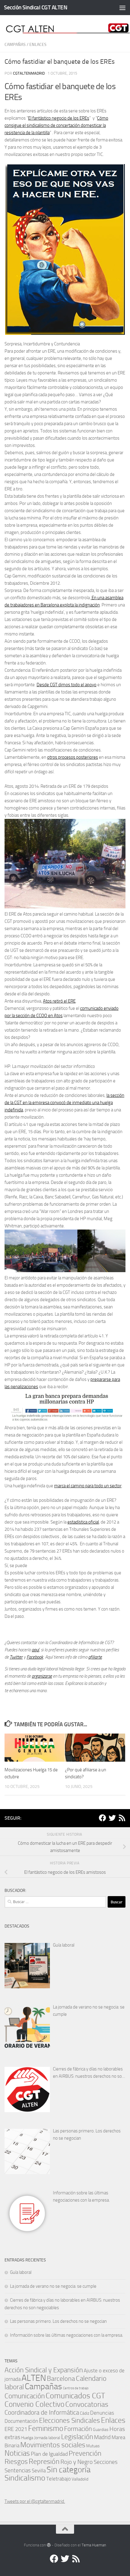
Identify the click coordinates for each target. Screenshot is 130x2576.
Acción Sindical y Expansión (44, 2370)
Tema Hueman (94, 2545)
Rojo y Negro (77, 2462)
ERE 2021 (16, 2429)
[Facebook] (102, 1818)
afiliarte (95, 1657)
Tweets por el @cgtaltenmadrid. (35, 2501)
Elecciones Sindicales (70, 2421)
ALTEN (34, 2378)
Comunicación (25, 2396)
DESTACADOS (17, 1926)
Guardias (101, 2429)
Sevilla (39, 2471)
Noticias (17, 2453)
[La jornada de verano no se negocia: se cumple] (27, 2028)
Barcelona (61, 2379)
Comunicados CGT (75, 2396)
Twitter (16, 1657)
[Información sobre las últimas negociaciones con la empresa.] (27, 2213)
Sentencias (18, 2470)
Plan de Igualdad (49, 2454)
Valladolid (80, 2479)
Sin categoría (68, 2469)
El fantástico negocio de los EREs (59, 118)
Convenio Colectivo (34, 2404)
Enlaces (38, 45)
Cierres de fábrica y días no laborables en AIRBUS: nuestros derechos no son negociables (89, 2073)
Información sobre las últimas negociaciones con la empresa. (81, 2196)
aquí (35, 1650)
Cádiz (84, 2413)
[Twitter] (112, 1818)
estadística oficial (83, 1522)
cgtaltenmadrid (29, 73)
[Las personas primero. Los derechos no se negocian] (27, 2151)
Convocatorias (87, 2404)
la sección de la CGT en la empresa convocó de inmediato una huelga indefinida (64, 1103)
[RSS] (122, 1818)
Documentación (21, 2421)
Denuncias (102, 2413)
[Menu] (122, 8)
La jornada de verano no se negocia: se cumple (89, 2011)
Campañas (15, 45)
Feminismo (46, 2428)
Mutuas (93, 2446)
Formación (78, 2429)
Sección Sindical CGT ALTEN (36, 7)
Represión (44, 2461)
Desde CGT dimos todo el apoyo (67, 685)
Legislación (77, 2437)
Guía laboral (64, 1945)
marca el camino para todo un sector (88, 1486)
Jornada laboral (47, 2438)
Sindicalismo (25, 2478)
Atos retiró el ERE (59, 1001)
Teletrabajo (58, 2479)
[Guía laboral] (27, 1966)
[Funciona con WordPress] (49, 2545)
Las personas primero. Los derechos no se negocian (87, 2135)
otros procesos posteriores (73, 757)
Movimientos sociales (53, 2445)
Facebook (35, 1657)
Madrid (102, 2437)
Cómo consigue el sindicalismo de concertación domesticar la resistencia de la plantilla (56, 125)
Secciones (106, 2462)
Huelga (27, 2438)
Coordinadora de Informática (42, 2413)
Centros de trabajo (76, 2388)
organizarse (42, 1676)
